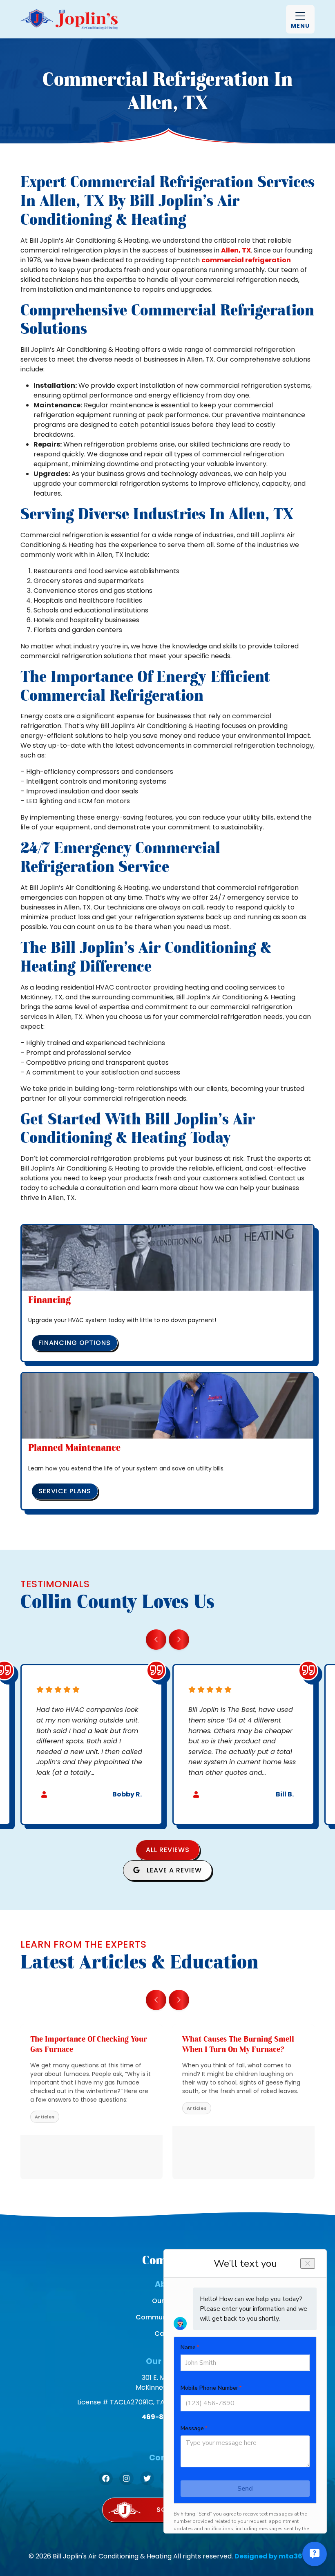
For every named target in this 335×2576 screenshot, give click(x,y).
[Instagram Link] (126, 2478)
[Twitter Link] (147, 2478)
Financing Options (75, 1343)
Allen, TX (236, 250)
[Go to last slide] (156, 1640)
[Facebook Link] (106, 2478)
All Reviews (168, 1850)
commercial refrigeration (246, 260)
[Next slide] (179, 1640)
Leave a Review (173, 1870)
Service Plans (65, 1491)
